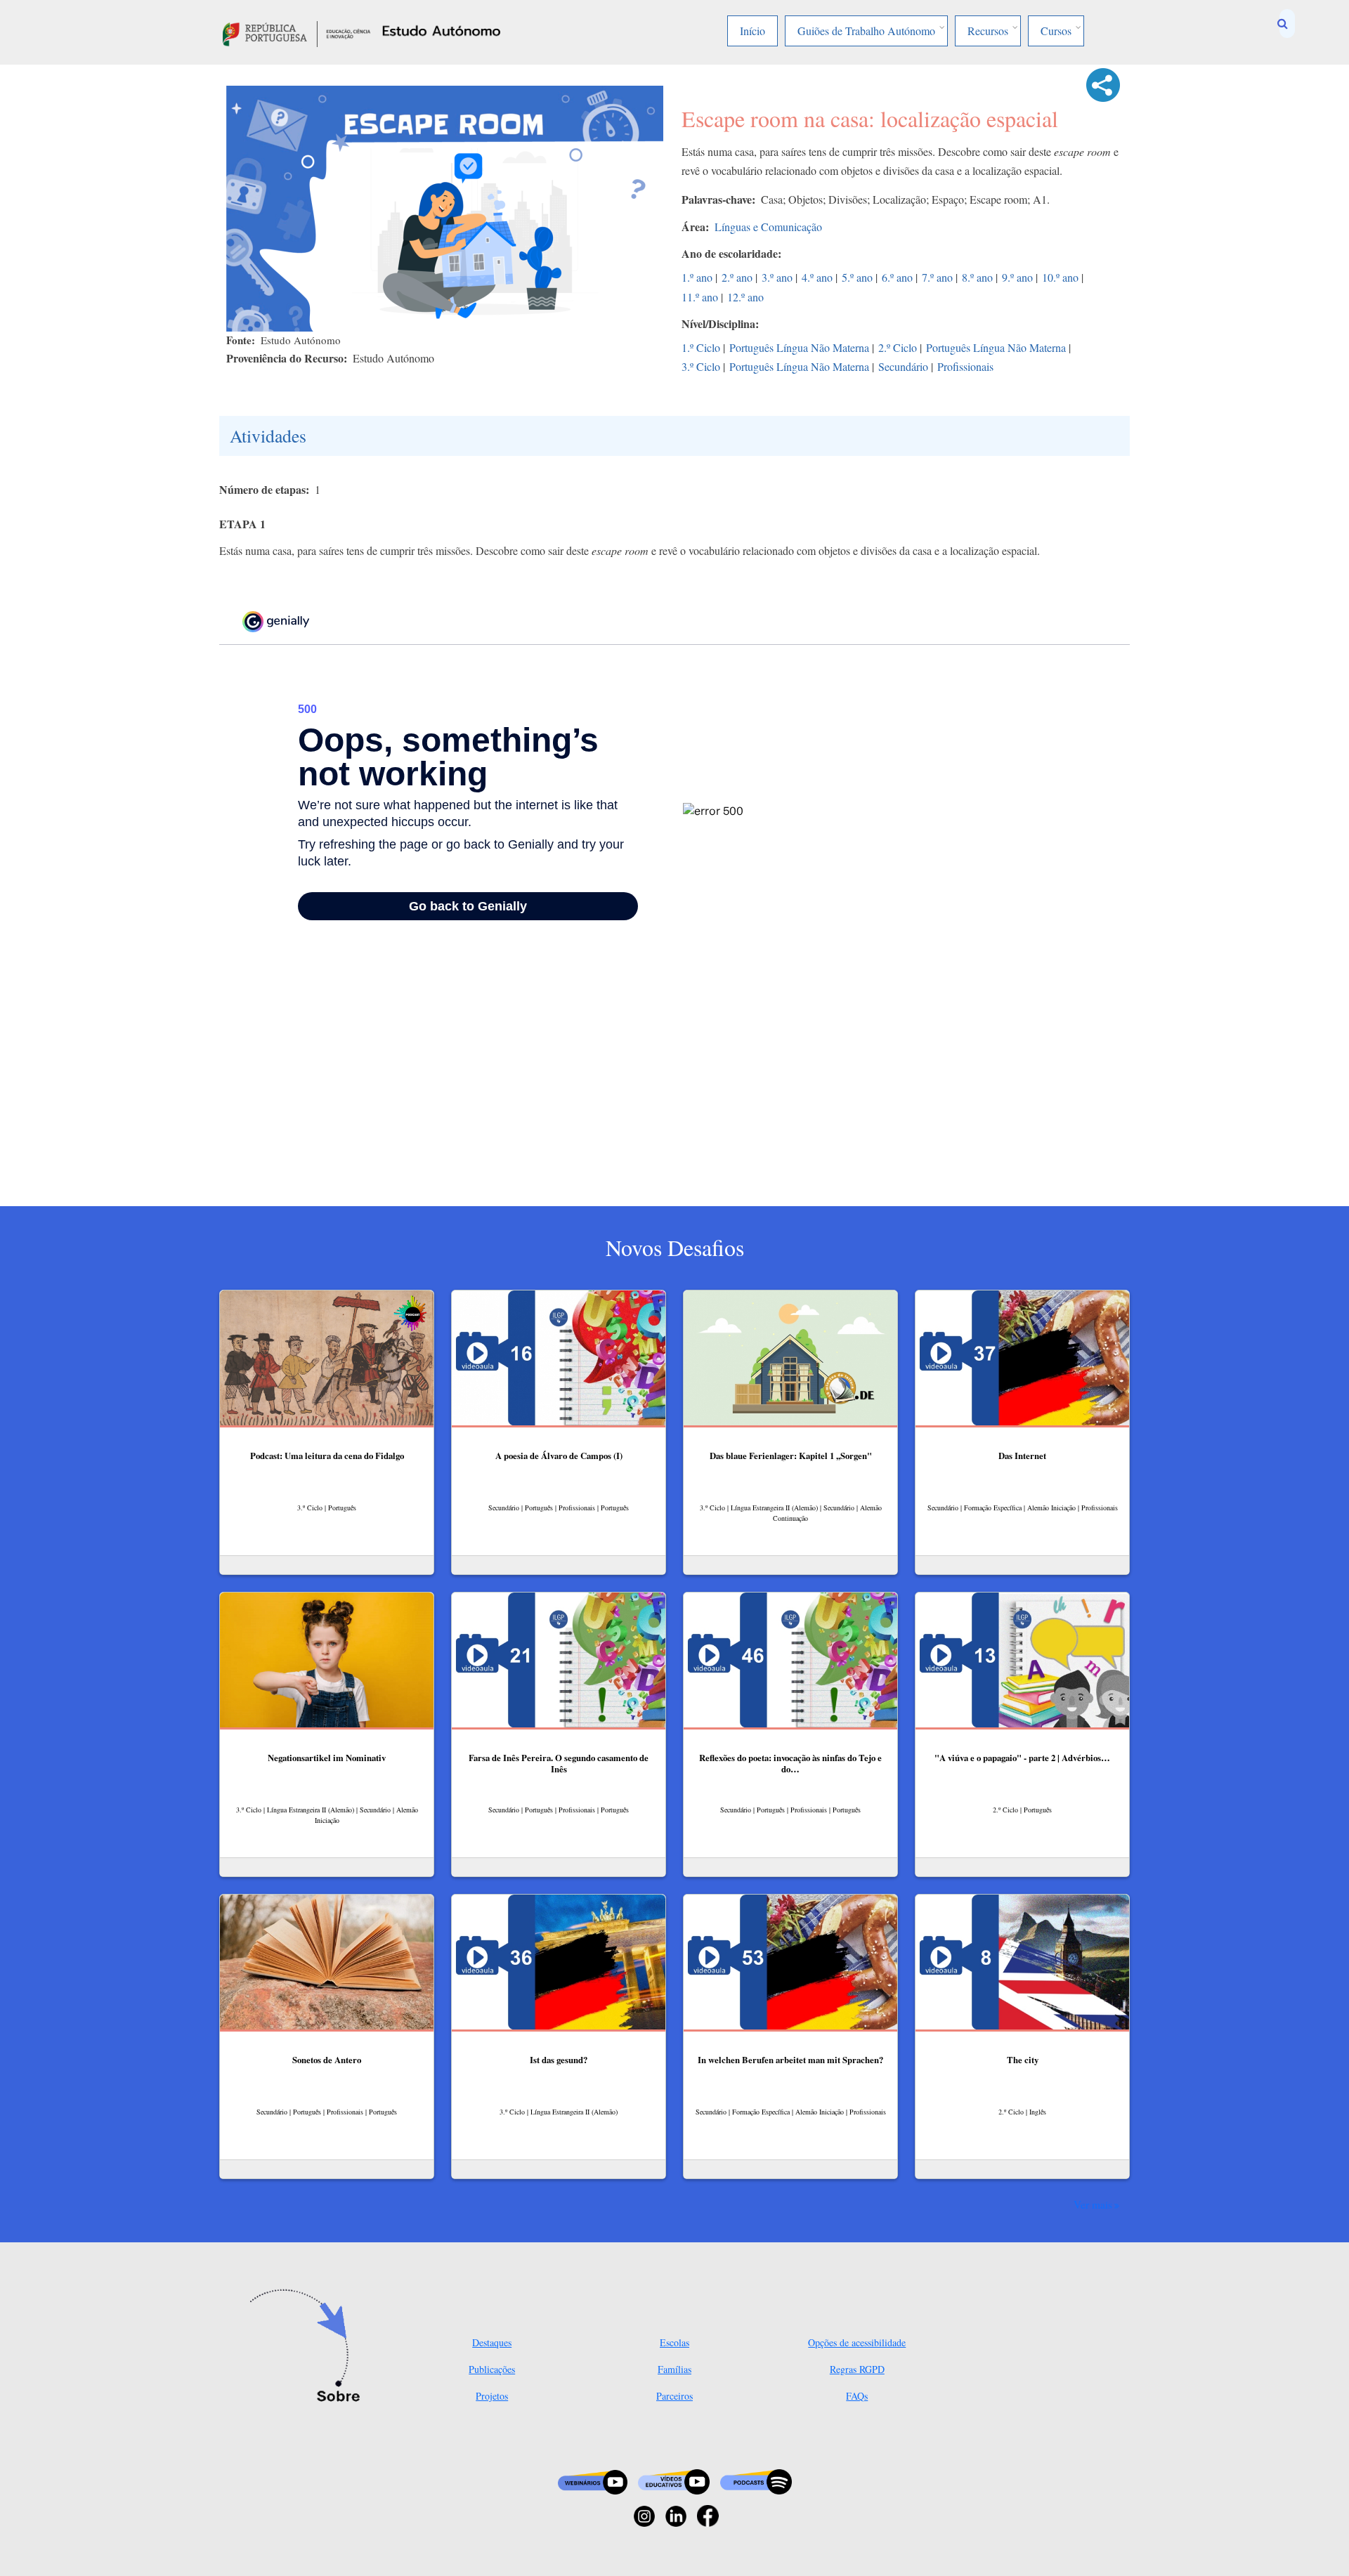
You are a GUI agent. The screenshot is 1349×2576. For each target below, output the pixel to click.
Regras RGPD (857, 2369)
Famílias (674, 2369)
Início (752, 31)
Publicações (492, 2369)
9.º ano (1017, 277)
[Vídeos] (674, 2480)
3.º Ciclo (701, 366)
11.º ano (700, 297)
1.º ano (697, 277)
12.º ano (745, 297)
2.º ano (737, 277)
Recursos (988, 31)
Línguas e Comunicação (768, 227)
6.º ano (897, 277)
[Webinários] (593, 2480)
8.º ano (977, 277)
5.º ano (857, 277)
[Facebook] (708, 2515)
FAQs (857, 2396)
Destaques (492, 2342)
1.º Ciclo (701, 347)
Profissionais (965, 366)
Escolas (674, 2342)
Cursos (1056, 31)
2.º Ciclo (898, 347)
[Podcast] (756, 2480)
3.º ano (777, 277)
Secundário (903, 366)
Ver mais (1093, 2204)
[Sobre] (309, 2347)
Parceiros (674, 2396)
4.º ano (817, 277)
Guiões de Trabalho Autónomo (866, 31)
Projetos (492, 2396)
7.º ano (937, 277)
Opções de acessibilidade (857, 2342)
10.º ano (1060, 277)
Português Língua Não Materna (799, 347)
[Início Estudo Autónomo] (296, 32)
